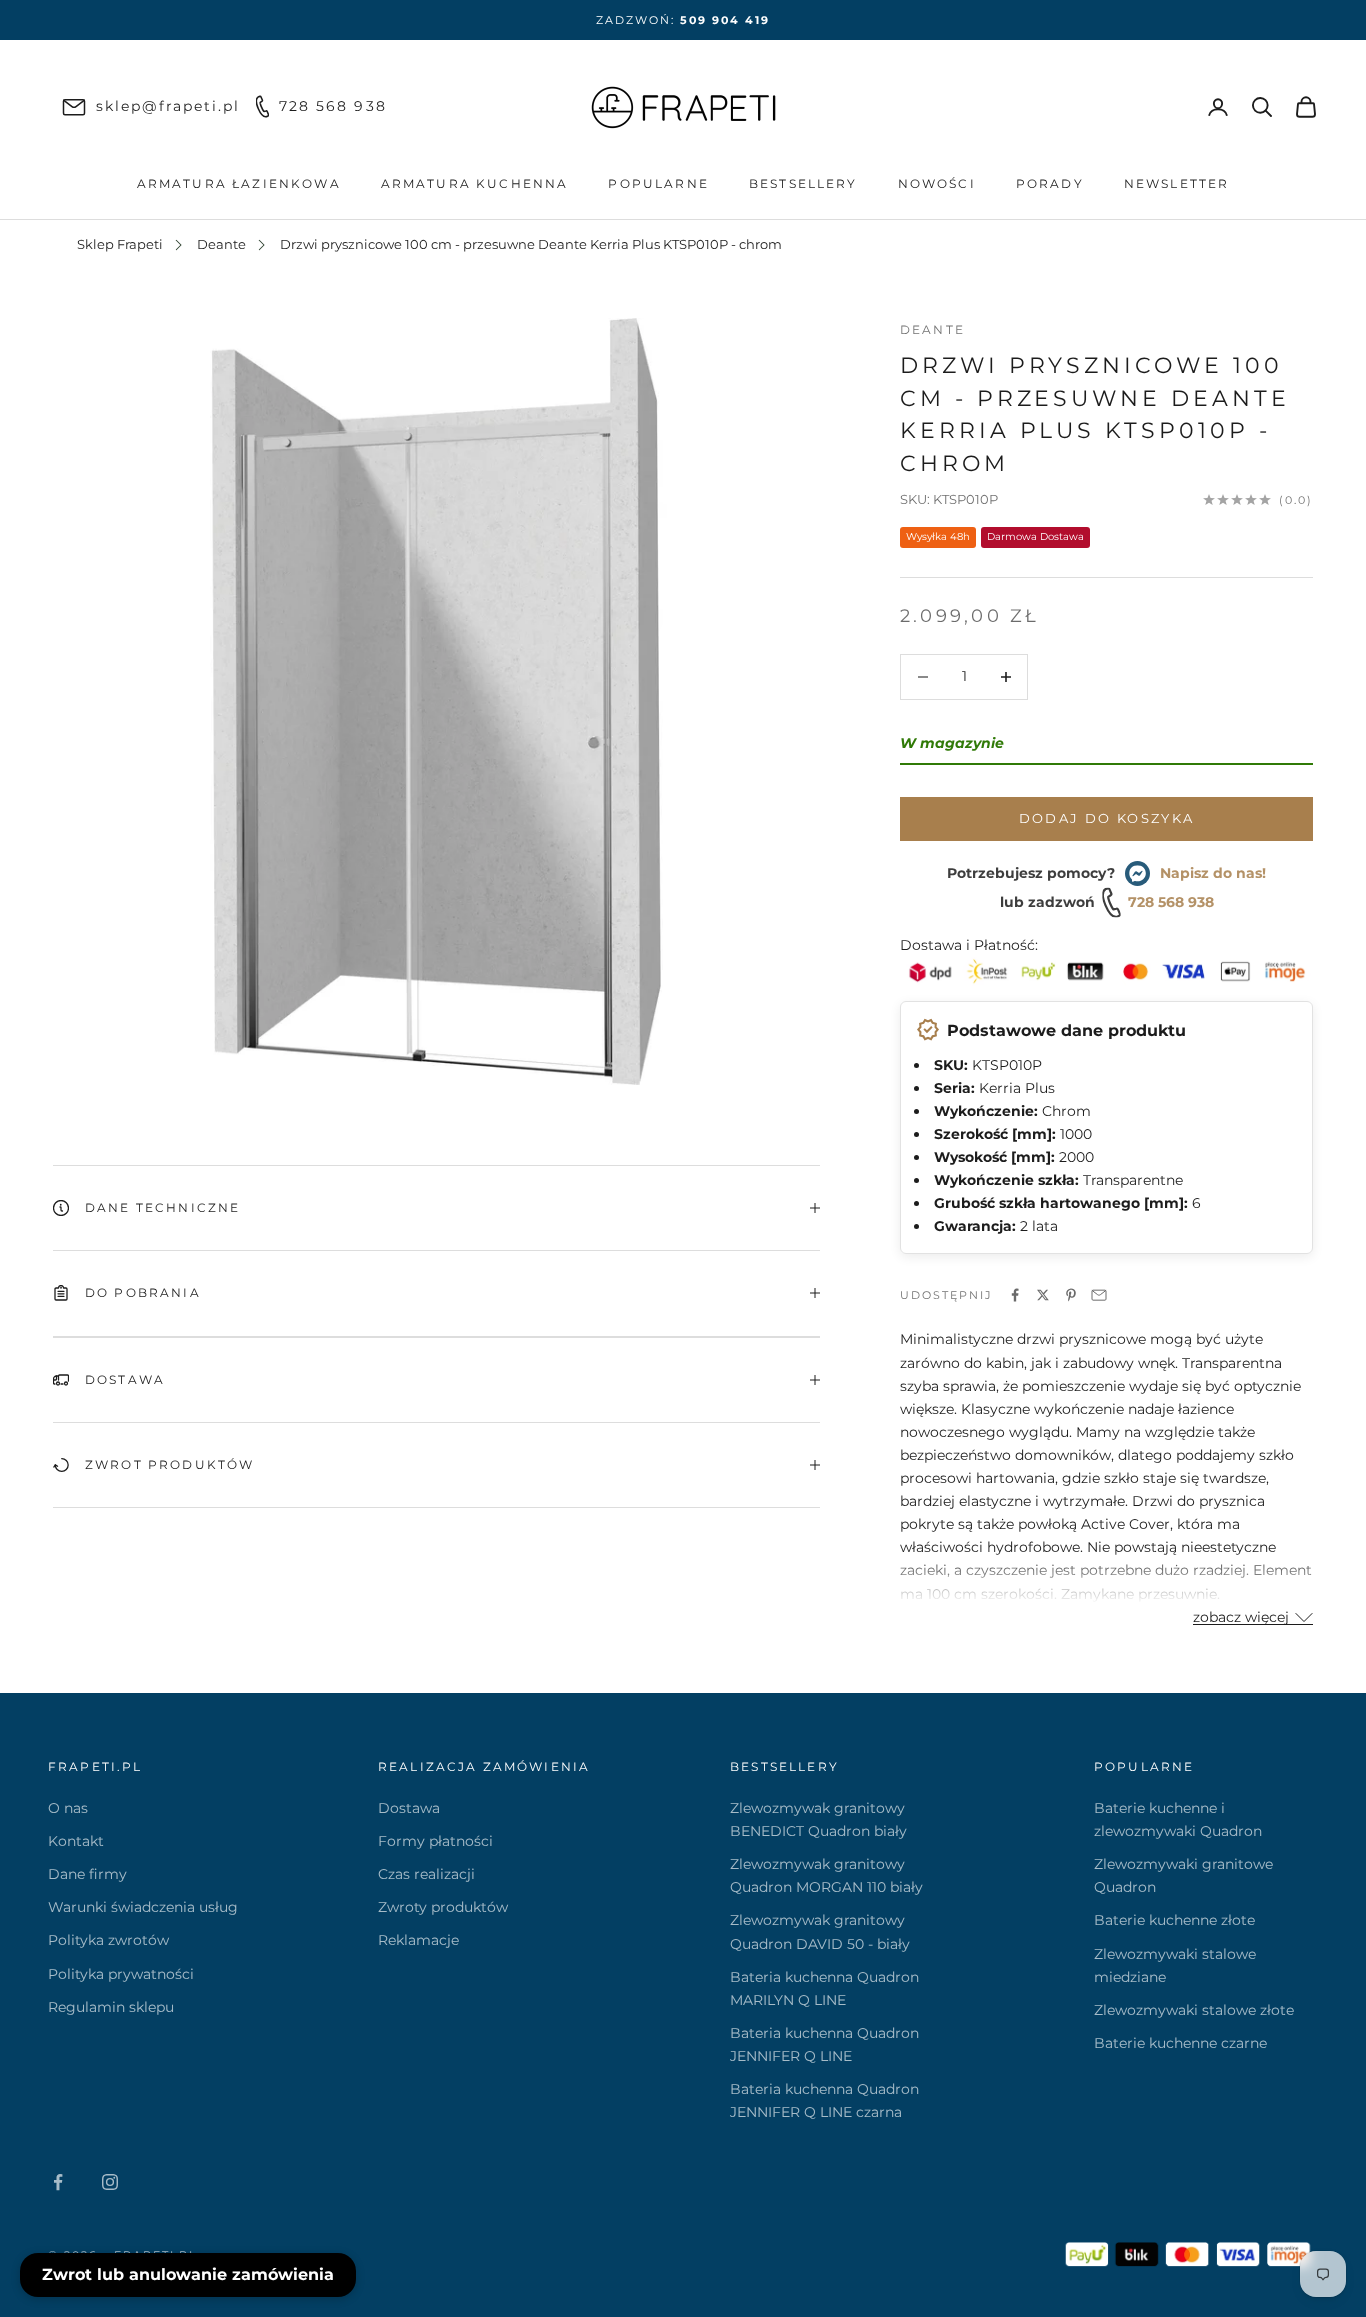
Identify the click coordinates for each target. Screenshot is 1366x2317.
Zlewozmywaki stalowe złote (1194, 2010)
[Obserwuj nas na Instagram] (110, 2182)
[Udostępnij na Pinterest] (1071, 1295)
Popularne (658, 183)
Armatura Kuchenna (475, 183)
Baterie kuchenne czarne (1180, 2043)
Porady (1050, 183)
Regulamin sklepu (111, 2007)
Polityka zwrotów (108, 1940)
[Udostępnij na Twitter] (1043, 1295)
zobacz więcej (1241, 1617)
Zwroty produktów (443, 1907)
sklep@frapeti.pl (168, 106)
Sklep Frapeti (120, 244)
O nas (68, 1808)
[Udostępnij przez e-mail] (1099, 1295)
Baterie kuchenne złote (1174, 1920)
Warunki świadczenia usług (143, 1907)
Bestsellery (803, 183)
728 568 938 (1171, 902)
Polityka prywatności (121, 1974)
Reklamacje (418, 1940)
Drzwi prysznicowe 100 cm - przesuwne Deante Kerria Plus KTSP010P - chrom (531, 244)
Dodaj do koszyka (1106, 818)
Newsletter (1177, 183)
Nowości (937, 183)
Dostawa (409, 1808)
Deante (221, 244)
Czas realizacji (426, 1874)
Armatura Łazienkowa (239, 183)
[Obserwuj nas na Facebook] (58, 2182)
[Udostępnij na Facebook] (1015, 1295)
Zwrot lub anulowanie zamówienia (188, 2274)
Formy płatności (435, 1841)
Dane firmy (87, 1874)
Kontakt (76, 1841)
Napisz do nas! (1213, 873)
